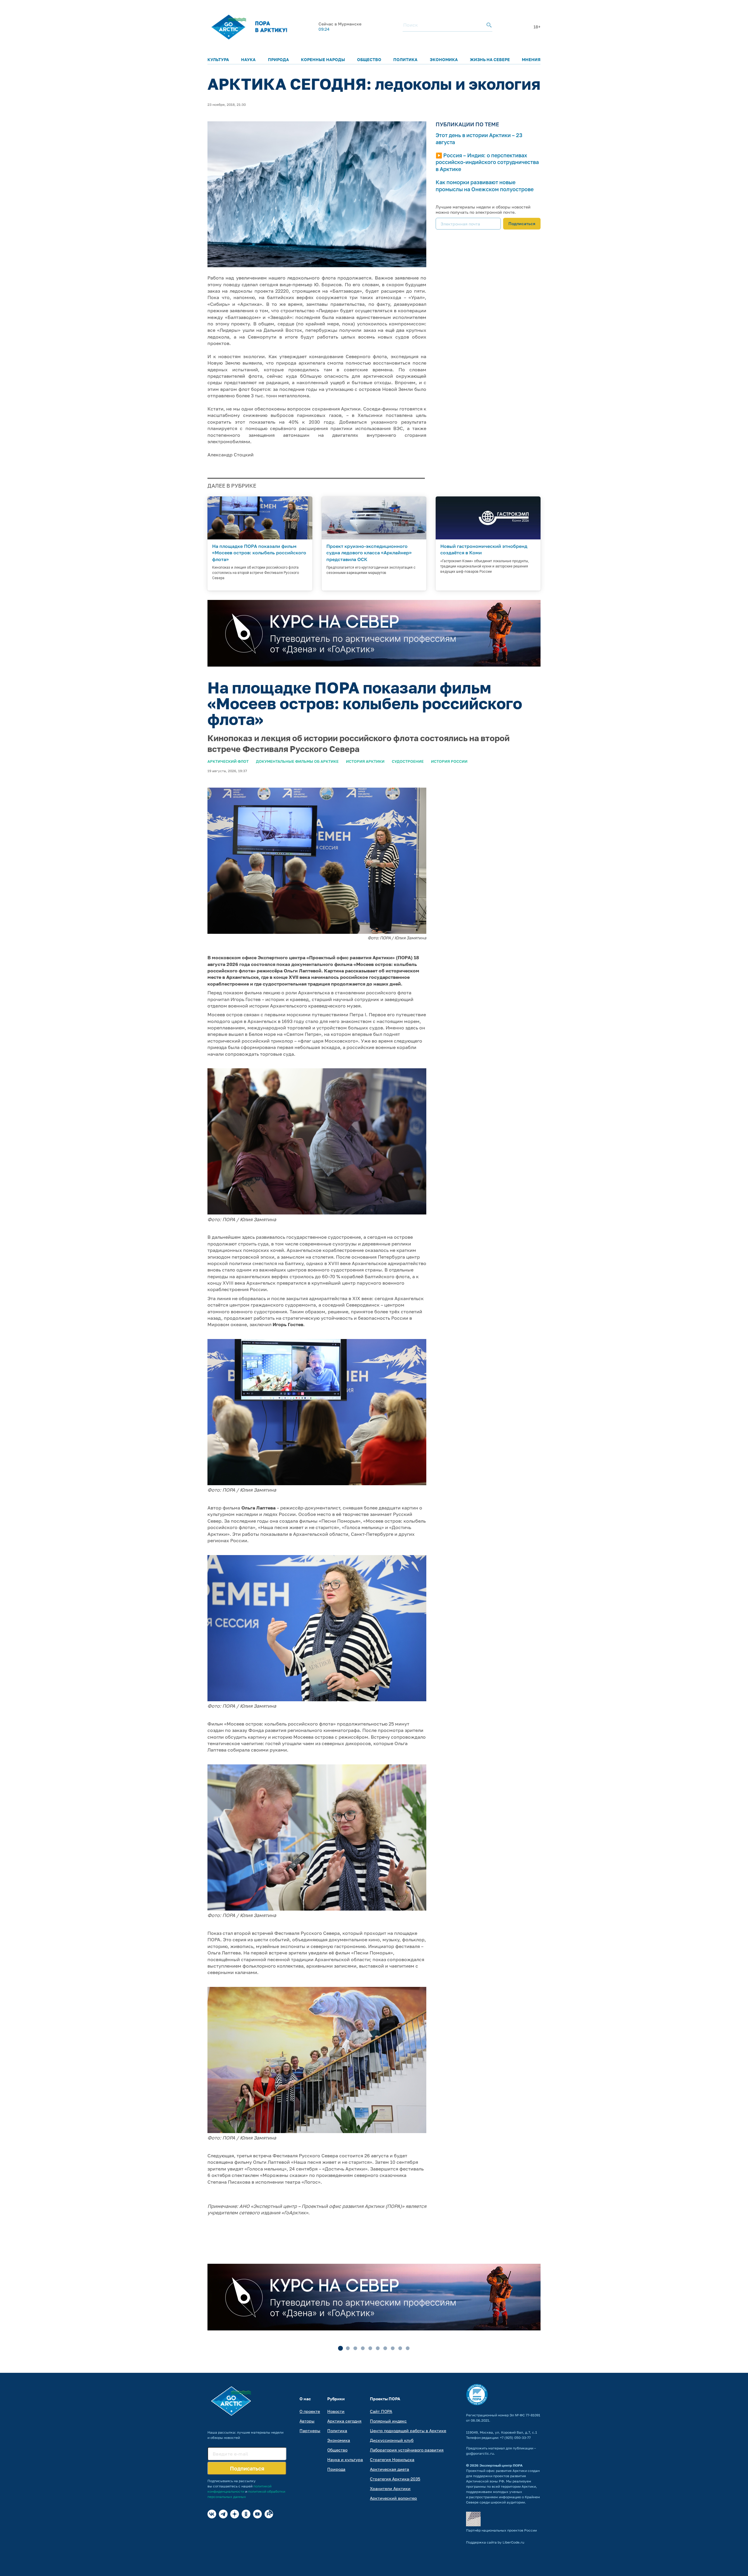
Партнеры (310, 2431)
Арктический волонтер (393, 2498)
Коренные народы (323, 59)
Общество (369, 59)
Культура (218, 59)
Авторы (307, 2421)
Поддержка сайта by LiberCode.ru (495, 2542)
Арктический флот (228, 761)
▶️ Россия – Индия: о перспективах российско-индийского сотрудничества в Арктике (487, 162)
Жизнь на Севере (490, 59)
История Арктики (365, 761)
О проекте (310, 2411)
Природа (278, 59)
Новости (336, 2411)
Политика (405, 59)
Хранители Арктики (390, 2488)
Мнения (531, 59)
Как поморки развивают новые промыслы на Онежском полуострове (485, 186)
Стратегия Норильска (392, 2459)
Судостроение (408, 761)
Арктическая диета (389, 2469)
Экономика (444, 59)
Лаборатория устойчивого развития (407, 2450)
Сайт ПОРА (381, 2411)
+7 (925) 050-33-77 (515, 2438)
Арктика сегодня (344, 2421)
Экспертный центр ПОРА (501, 2465)
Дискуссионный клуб (392, 2440)
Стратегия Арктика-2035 (395, 2479)
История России (449, 761)
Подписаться (522, 224)
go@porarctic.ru (480, 2453)
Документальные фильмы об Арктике (297, 761)
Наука (248, 59)
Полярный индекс (388, 2421)
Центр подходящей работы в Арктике (408, 2431)
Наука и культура (345, 2459)
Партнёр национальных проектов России (501, 2530)
